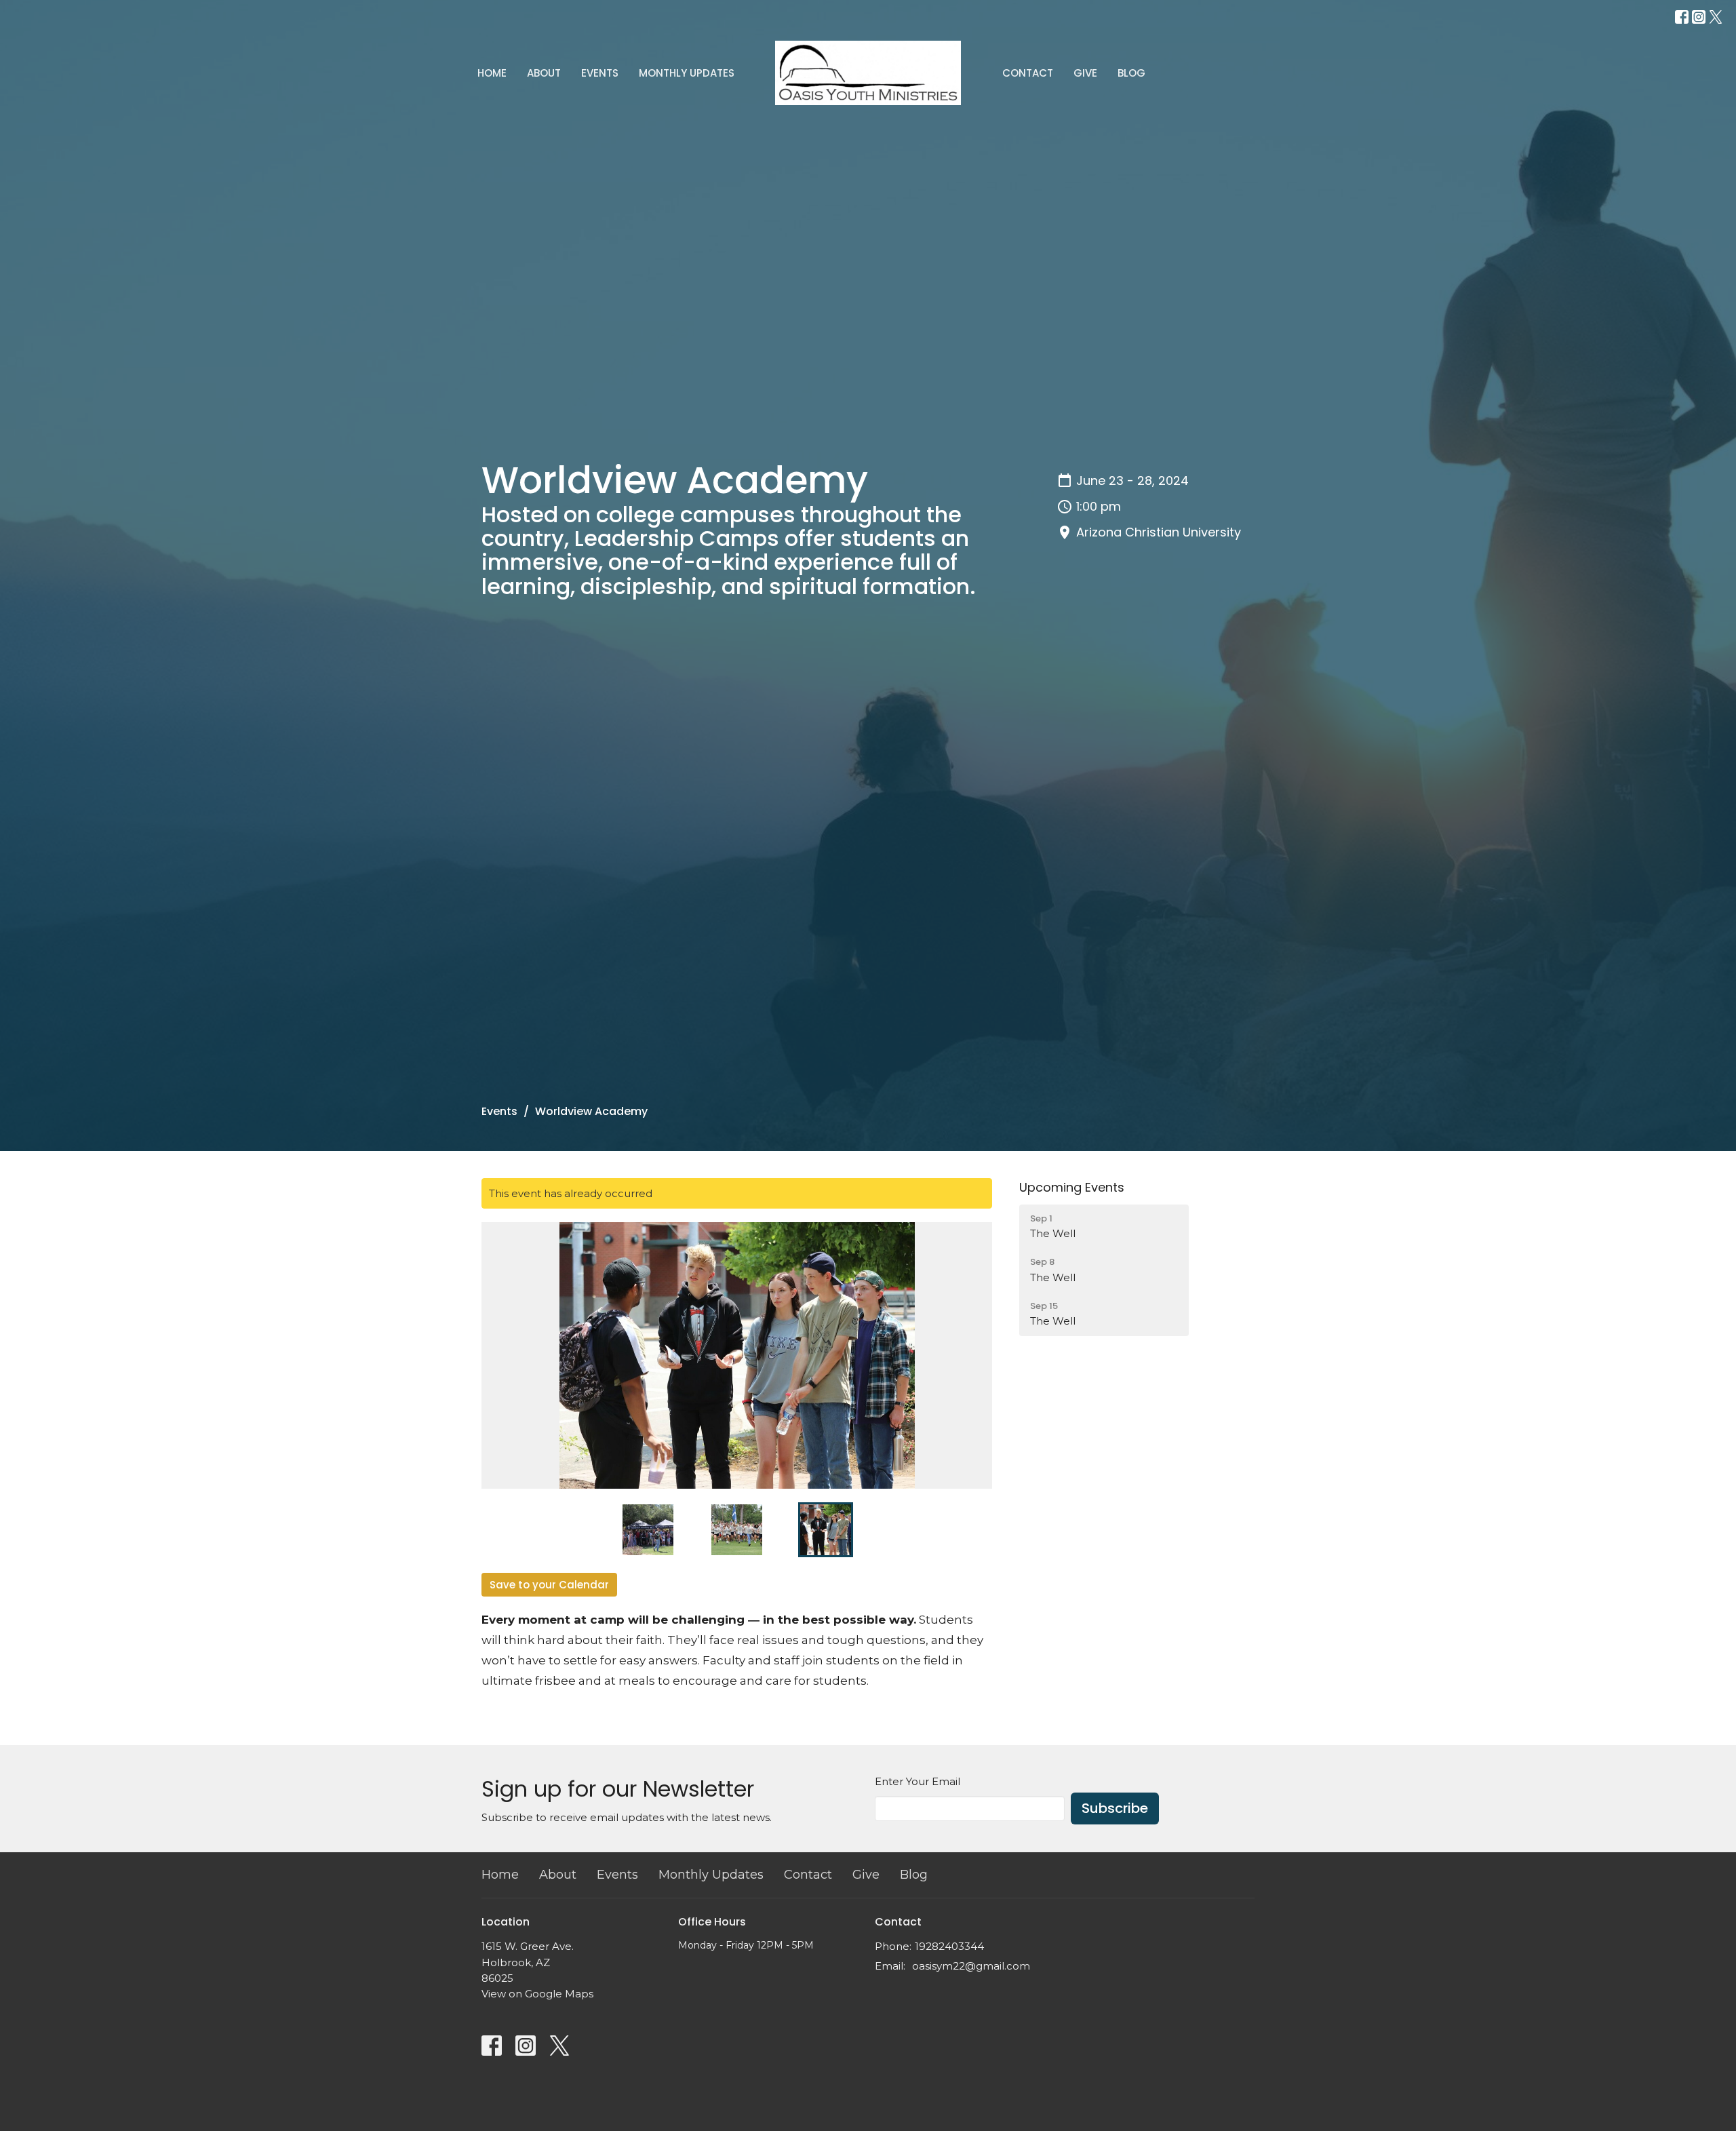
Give (1085, 73)
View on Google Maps (537, 1994)
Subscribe (1115, 1808)
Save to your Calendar (549, 1585)
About (544, 73)
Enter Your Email (918, 1781)
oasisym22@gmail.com (971, 1966)
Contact (1028, 73)
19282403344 (949, 1946)
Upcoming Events (1072, 1187)
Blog (1131, 73)
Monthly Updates (687, 73)
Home (492, 73)
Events (600, 73)
